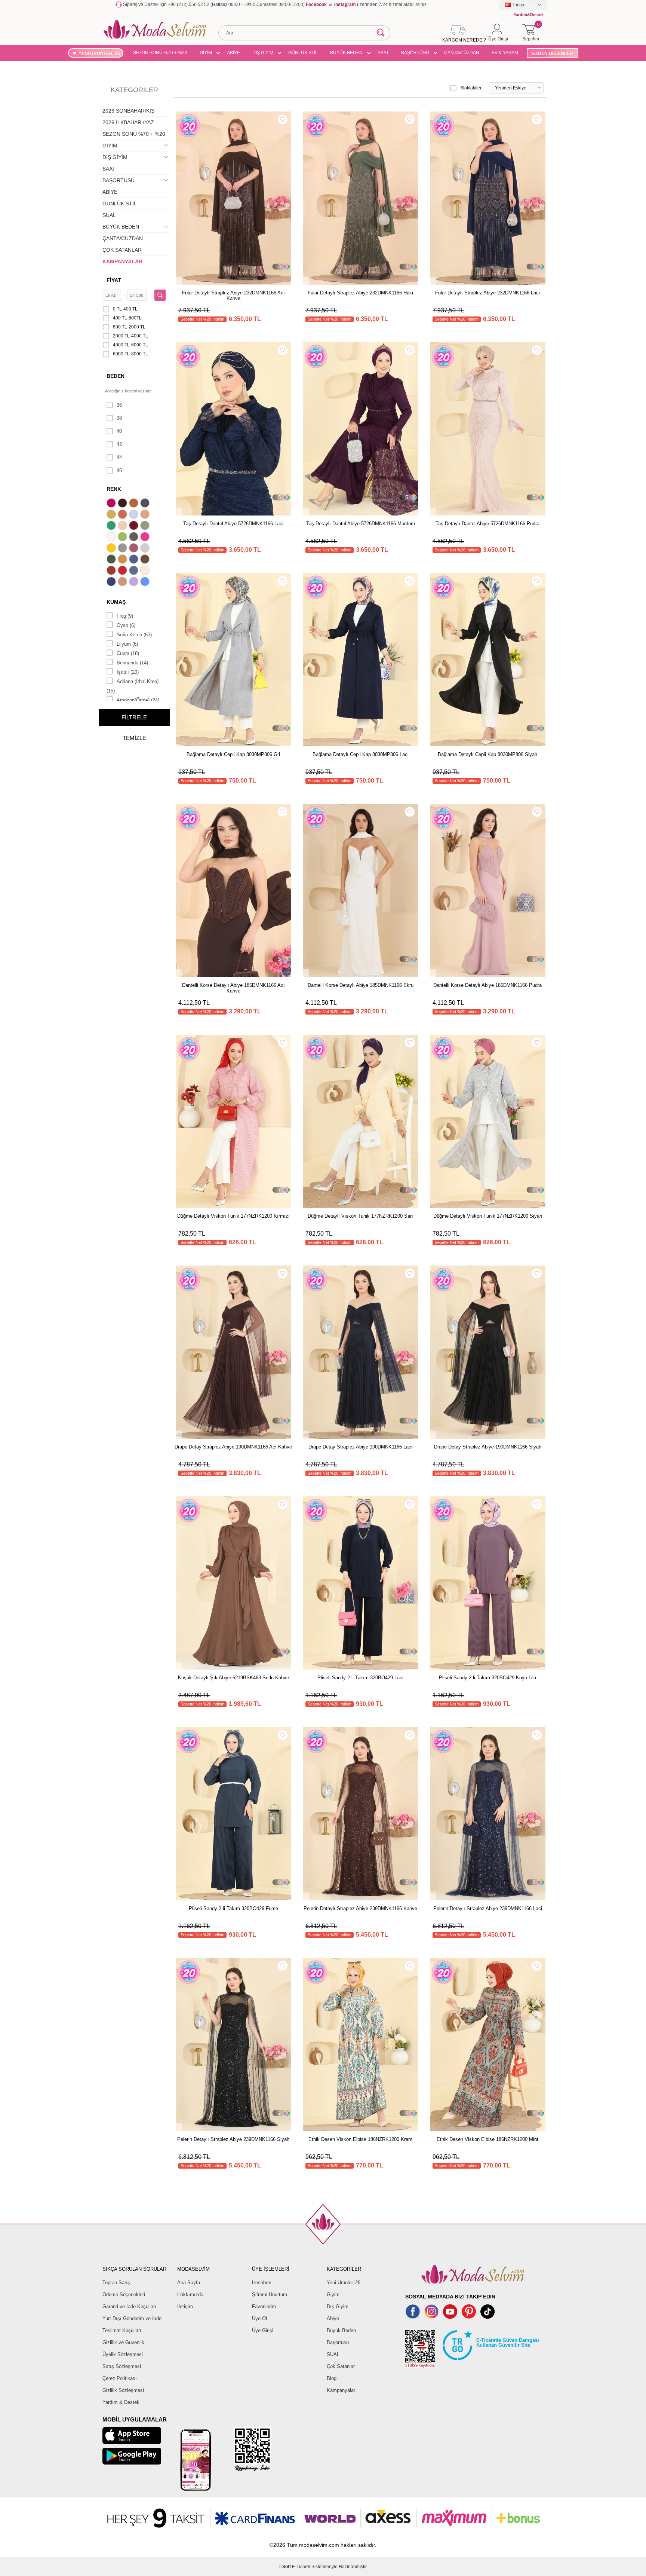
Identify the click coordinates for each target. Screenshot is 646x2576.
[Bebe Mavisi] (135, 515)
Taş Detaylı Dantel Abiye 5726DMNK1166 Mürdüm (361, 524)
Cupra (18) (128, 653)
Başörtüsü (338, 2342)
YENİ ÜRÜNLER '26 (99, 53)
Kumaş (116, 602)
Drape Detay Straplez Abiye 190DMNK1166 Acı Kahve (233, 1447)
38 (119, 418)
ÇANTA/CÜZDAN (462, 53)
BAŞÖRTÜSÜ (415, 53)
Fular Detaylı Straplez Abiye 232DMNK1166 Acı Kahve (233, 296)
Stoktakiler (471, 88)
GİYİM (206, 53)
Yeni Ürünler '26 (344, 2283)
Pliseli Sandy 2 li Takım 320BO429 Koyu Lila (487, 1678)
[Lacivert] (112, 582)
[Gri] (123, 549)
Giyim (333, 2294)
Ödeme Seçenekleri (124, 2294)
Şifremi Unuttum (270, 2294)
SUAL (109, 215)
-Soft (285, 2567)
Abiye (333, 2318)
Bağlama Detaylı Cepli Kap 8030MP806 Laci (361, 754)
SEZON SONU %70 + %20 (160, 53)
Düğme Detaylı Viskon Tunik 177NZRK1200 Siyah (488, 1216)
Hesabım (262, 2283)
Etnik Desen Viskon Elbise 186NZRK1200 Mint (487, 2139)
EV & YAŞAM (505, 53)
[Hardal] (123, 560)
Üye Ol (259, 2318)
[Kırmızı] (123, 571)
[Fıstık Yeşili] (123, 538)
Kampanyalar (341, 2390)
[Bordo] (135, 526)
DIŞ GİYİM (263, 53)
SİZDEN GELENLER (552, 53)
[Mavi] (146, 582)
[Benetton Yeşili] (112, 526)
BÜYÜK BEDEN (346, 53)
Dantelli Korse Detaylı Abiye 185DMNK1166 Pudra (487, 985)
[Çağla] (146, 526)
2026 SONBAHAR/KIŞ (128, 111)
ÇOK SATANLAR (122, 250)
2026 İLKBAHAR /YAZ (128, 122)
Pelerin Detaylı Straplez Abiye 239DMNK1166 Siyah (233, 2139)
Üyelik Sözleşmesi (123, 2354)
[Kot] (135, 571)
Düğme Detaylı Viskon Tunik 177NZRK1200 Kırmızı (233, 1216)
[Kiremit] (112, 571)
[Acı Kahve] (123, 504)
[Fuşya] (146, 538)
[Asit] (112, 515)
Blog (332, 2378)
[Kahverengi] (146, 560)
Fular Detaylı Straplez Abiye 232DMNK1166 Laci (487, 293)
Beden (116, 376)
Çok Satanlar (341, 2366)
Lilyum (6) (127, 644)
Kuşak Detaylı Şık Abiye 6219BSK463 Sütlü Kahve (233, 1678)
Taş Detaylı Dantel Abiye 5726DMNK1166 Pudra (487, 524)
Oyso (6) (126, 625)
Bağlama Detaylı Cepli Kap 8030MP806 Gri (233, 754)
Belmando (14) (132, 663)
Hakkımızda (190, 2294)
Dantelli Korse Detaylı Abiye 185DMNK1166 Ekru (361, 985)
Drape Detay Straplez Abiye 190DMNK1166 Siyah (488, 1447)
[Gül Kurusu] (135, 549)
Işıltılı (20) (128, 672)
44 (119, 457)
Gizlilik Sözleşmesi (123, 2390)
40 (119, 431)
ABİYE (233, 53)
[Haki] (112, 560)
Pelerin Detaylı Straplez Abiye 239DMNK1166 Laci (488, 1908)
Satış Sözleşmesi (122, 2366)
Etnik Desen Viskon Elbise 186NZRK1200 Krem (360, 2139)
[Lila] (135, 582)
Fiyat (114, 280)
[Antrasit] (146, 504)
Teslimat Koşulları (122, 2330)
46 (119, 470)
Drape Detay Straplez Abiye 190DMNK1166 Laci (360, 1447)
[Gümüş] (146, 549)
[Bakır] (123, 515)
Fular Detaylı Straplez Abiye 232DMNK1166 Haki (360, 293)
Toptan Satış (116, 2283)
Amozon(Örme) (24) (138, 700)
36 (119, 405)
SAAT (383, 53)
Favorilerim (264, 2306)
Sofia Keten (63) (134, 635)
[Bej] (146, 515)
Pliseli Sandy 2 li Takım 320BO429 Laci (360, 1678)
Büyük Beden (341, 2330)
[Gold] (112, 549)
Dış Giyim (338, 2306)
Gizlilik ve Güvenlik (123, 2342)
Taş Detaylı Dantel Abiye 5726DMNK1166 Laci (233, 524)
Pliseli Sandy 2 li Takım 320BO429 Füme (233, 1908)
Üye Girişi (263, 2330)
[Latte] (123, 582)
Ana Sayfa (189, 2283)
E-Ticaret (301, 2567)
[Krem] (146, 571)
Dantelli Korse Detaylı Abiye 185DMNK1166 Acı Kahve (233, 988)
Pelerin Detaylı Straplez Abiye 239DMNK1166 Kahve (360, 1908)
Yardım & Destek (121, 2402)
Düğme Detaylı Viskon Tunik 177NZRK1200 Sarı (360, 1216)
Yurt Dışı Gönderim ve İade (132, 2318)
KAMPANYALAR (122, 261)
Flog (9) (125, 616)
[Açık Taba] (135, 504)
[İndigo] (135, 560)
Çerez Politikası (120, 2378)
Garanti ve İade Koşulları (129, 2306)
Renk (114, 489)
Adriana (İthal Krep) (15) (133, 686)
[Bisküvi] (123, 526)
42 (119, 444)
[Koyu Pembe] (112, 504)
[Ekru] (112, 538)
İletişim (185, 2306)
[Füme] (135, 538)
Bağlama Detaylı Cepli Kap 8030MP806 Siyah (487, 754)
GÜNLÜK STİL (303, 53)
